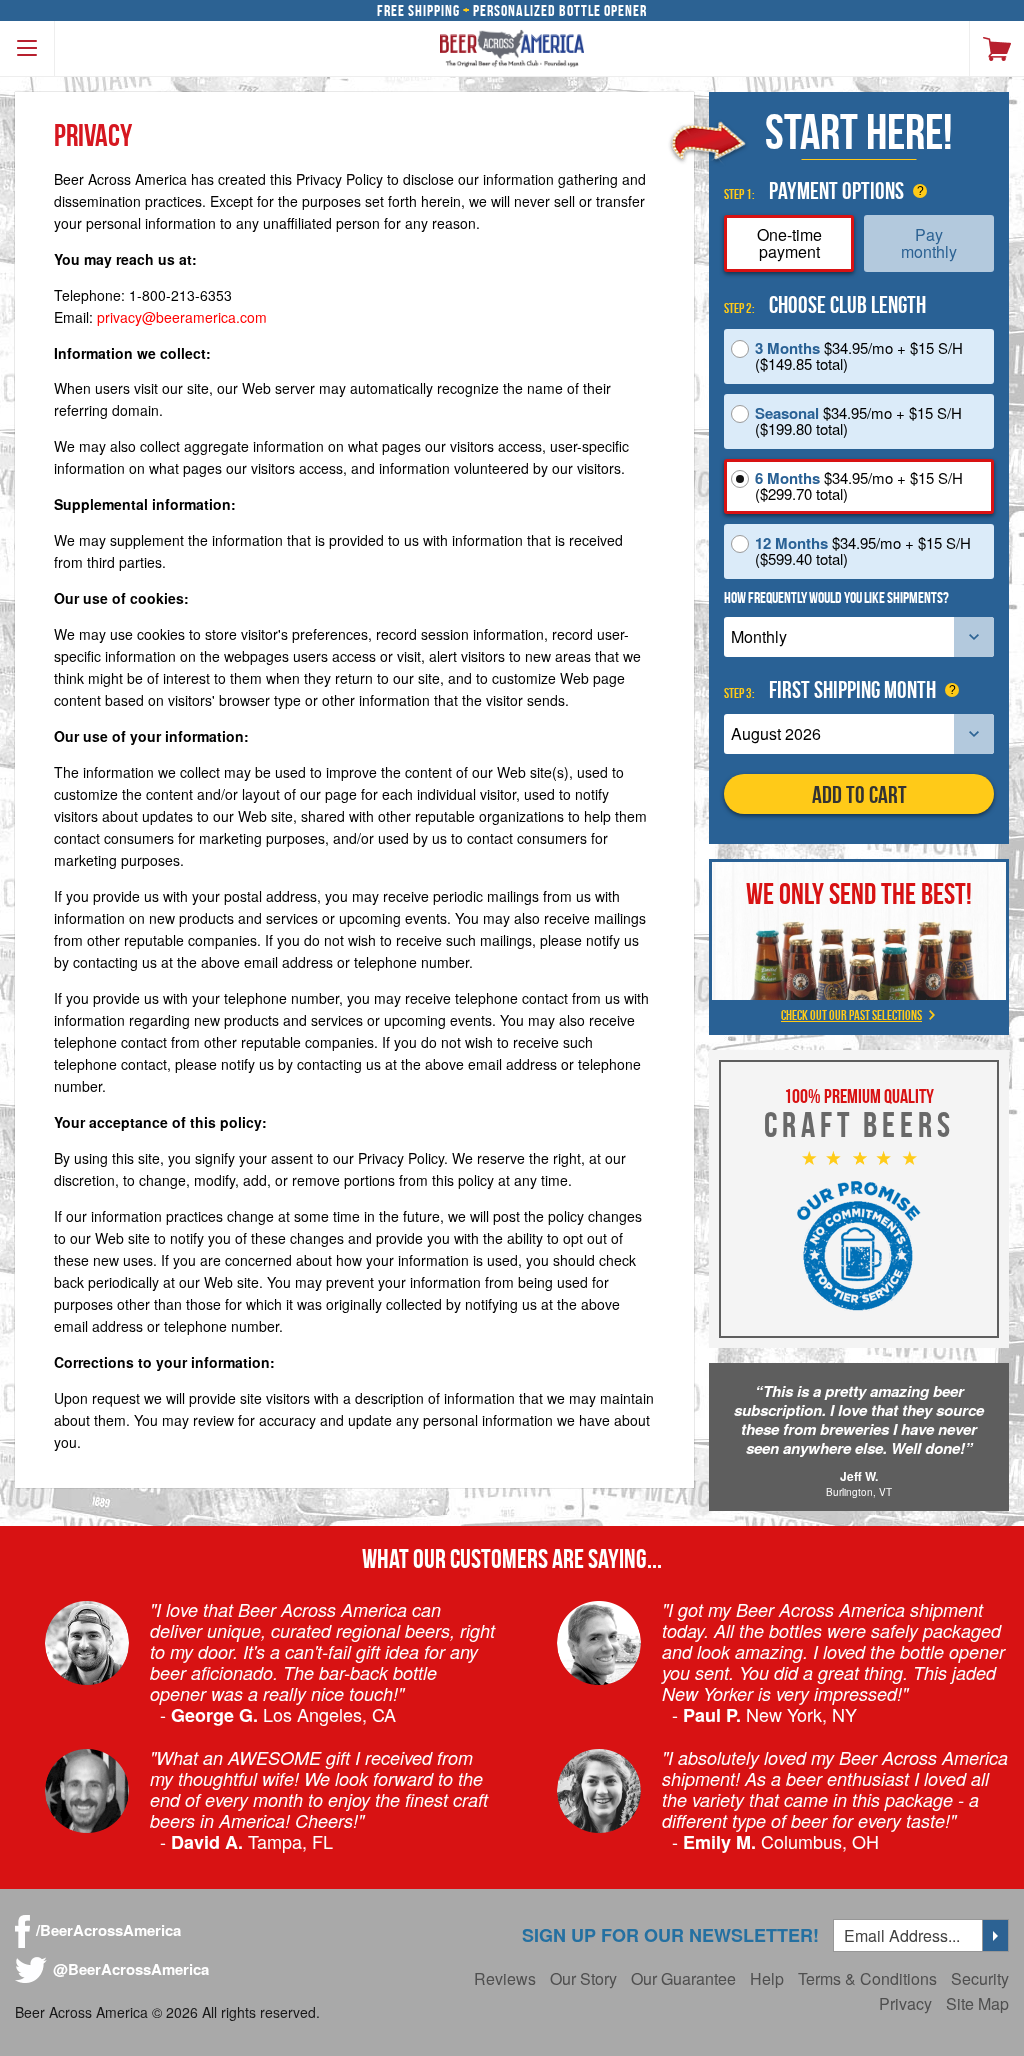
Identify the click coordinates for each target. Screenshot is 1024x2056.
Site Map (977, 2003)
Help (767, 1978)
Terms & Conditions (867, 1978)
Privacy (905, 2003)
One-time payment (789, 243)
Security (980, 1978)
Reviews (505, 1978)
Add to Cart (859, 795)
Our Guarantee (683, 1978)
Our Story (583, 1978)
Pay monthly (929, 243)
